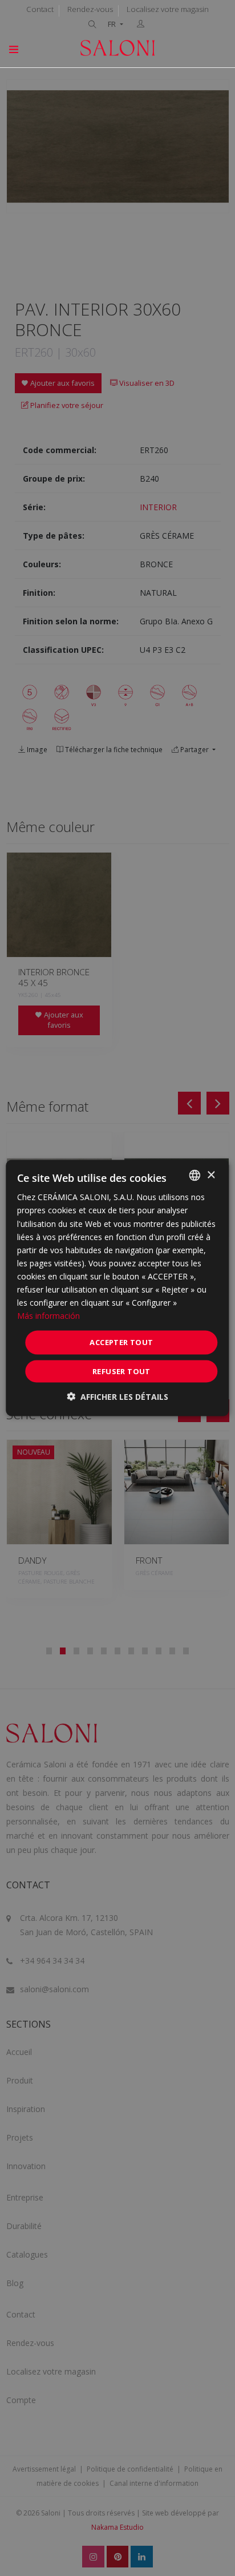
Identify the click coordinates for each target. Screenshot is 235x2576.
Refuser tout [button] (121, 1371)
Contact (40, 9)
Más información (48, 1316)
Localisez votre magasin (168, 9)
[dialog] (117, 1288)
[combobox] (195, 1176)
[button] (117, 1396)
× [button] (211, 1175)
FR (113, 24)
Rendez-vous (90, 9)
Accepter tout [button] (121, 1342)
